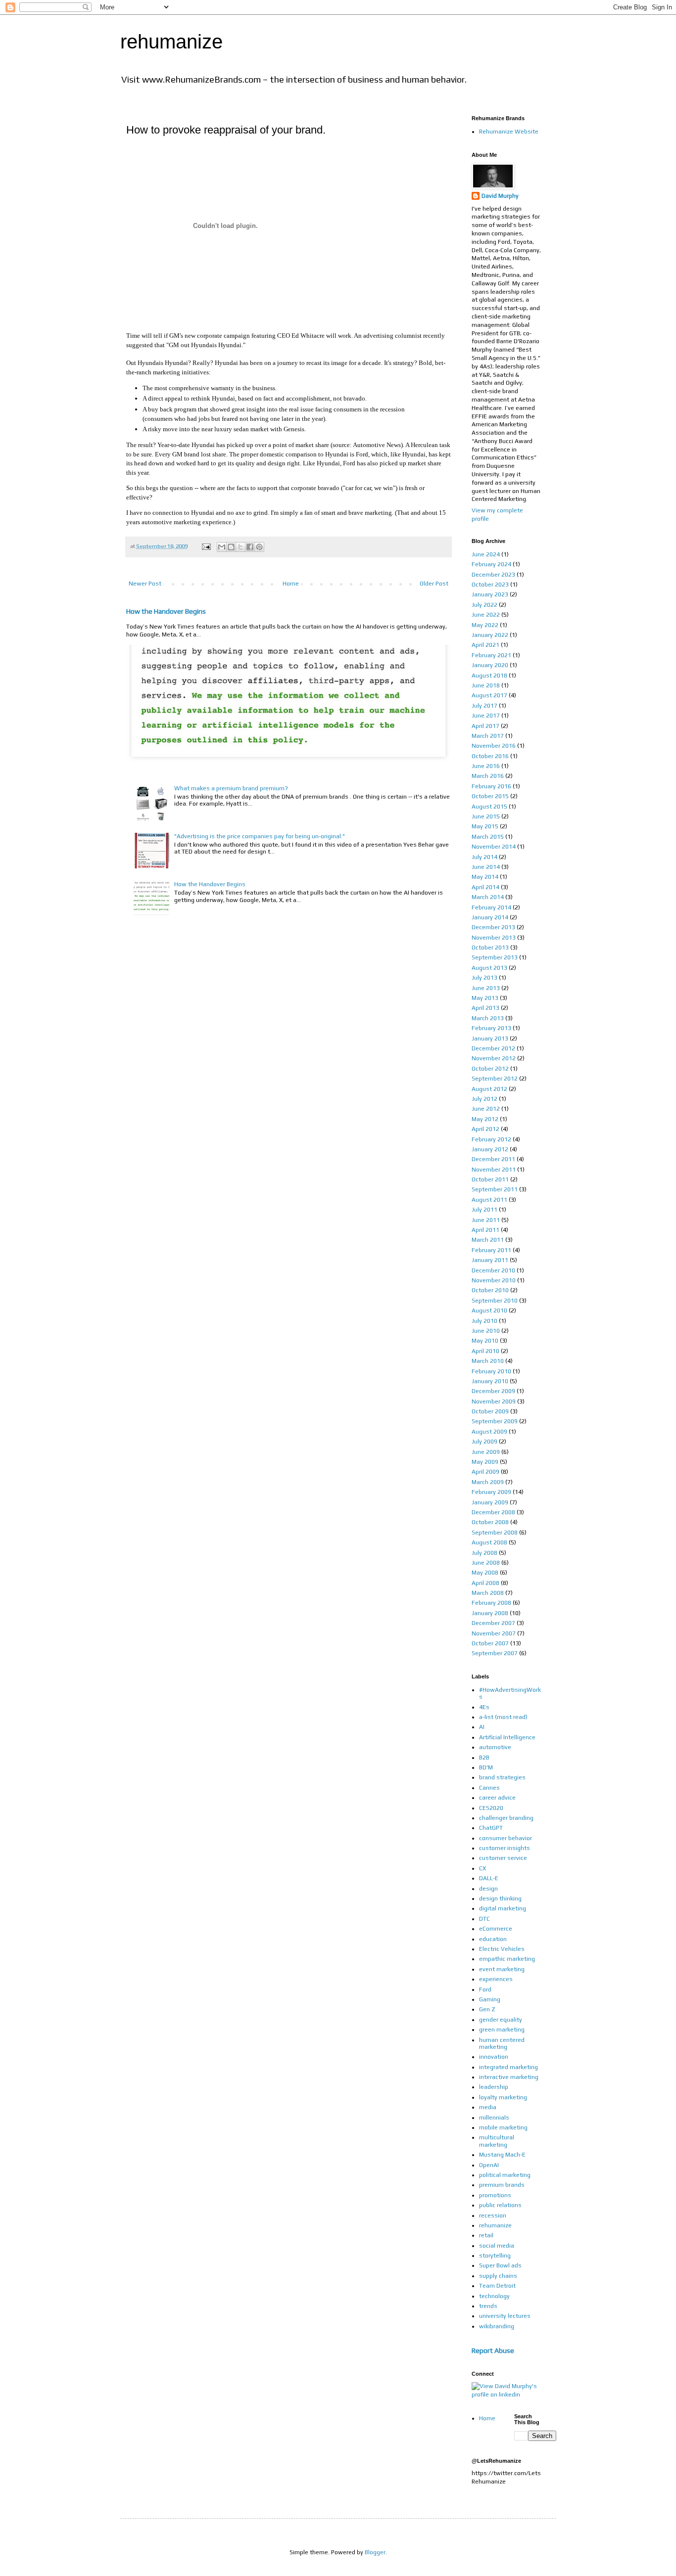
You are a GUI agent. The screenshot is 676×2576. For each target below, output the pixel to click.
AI (482, 1727)
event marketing (502, 1969)
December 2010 (493, 1270)
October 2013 (490, 948)
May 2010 (485, 1341)
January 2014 (490, 917)
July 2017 (484, 706)
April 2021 (485, 645)
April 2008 (485, 1583)
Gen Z (487, 2009)
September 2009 (495, 1421)
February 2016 (491, 786)
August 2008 (489, 1542)
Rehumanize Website (509, 132)
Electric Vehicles (502, 1949)
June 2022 (486, 615)
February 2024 (491, 564)
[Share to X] (241, 547)
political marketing (505, 2175)
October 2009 (490, 1411)
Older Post (434, 584)
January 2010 (490, 1381)
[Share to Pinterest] (259, 547)
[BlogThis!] (231, 547)
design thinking (500, 1898)
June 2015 (486, 816)
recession (493, 2215)
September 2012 (495, 1079)
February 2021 (491, 655)
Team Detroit (497, 2286)
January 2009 (490, 1502)
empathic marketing (507, 1959)
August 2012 (489, 1089)
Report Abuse (493, 2350)
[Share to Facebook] (250, 547)
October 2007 (490, 1643)
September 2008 (495, 1533)
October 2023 (490, 585)
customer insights (505, 1848)
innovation (494, 2057)
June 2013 (486, 988)
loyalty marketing (503, 2097)
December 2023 (493, 575)
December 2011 (493, 1159)
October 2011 (490, 1179)
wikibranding (497, 2326)
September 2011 (495, 1189)
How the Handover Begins (166, 611)
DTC (484, 1919)
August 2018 (489, 676)
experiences (496, 1979)
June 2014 (486, 867)
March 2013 (488, 1018)
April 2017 (485, 726)
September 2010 (495, 1301)
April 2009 (485, 1472)
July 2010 (484, 1321)
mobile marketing (503, 2127)
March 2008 (488, 1593)
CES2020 (491, 1808)
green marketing (502, 2030)
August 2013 (489, 968)
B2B (484, 1758)
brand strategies (502, 1777)
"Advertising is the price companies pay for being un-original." (260, 836)
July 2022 (484, 605)
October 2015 (490, 796)
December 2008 (493, 1512)
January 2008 (490, 1613)
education (493, 1939)
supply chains (498, 2276)
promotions (495, 2195)
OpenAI (489, 2165)
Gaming (490, 1999)
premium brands (502, 2185)
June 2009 (486, 1452)
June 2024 (486, 554)
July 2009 (484, 1442)
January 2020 (490, 665)
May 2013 (485, 998)
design (488, 1889)
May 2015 (485, 826)
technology (494, 2296)
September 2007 (495, 1653)
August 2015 (489, 807)
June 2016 (486, 766)
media (488, 2107)
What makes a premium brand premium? (231, 788)
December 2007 (493, 1623)
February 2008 (491, 1603)
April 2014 (485, 887)
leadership (494, 2087)
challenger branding (506, 1818)
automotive (495, 1747)
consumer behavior (506, 1838)
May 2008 (485, 1573)
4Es (484, 1707)
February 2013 (491, 1028)
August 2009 (489, 1432)
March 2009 (488, 1482)
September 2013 (495, 957)
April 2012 (485, 1129)
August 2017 (489, 695)
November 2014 (494, 847)
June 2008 (486, 1563)
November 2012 (494, 1058)
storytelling (495, 2256)
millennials (494, 2118)
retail (486, 2235)
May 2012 (485, 1119)
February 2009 (491, 1492)
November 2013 (494, 938)
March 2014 (488, 897)
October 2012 (490, 1069)
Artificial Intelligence (507, 1737)
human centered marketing (502, 2043)
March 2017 (488, 736)
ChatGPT (491, 1828)
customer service (503, 1858)
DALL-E (489, 1878)
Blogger (375, 2552)
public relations (500, 2205)
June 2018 (486, 685)
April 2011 (485, 1230)
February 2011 (491, 1250)
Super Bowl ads (500, 2265)
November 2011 (494, 1170)
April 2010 (485, 1351)
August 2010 (489, 1311)
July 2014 (484, 857)
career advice (497, 1798)
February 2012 (491, 1139)
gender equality (501, 2020)
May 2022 (485, 625)
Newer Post (145, 584)
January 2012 (490, 1149)
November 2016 (494, 746)
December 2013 (493, 927)
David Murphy (500, 196)
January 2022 (490, 635)
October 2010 (490, 1290)
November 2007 (494, 1633)
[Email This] (222, 547)
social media (497, 2246)
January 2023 (490, 594)
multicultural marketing (497, 2141)
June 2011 (486, 1220)
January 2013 (490, 1039)
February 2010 (491, 1371)
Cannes (489, 1788)
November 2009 (494, 1401)
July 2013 (484, 978)
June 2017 (486, 716)
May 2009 (485, 1462)
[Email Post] (206, 546)
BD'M (486, 1767)
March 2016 (488, 776)
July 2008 (484, 1553)
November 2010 (494, 1280)
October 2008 (490, 1522)
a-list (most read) (503, 1717)
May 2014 (485, 877)
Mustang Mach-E (502, 2155)
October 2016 (490, 756)
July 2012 (484, 1099)
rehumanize (171, 42)
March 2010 (488, 1361)
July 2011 (484, 1210)
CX (483, 1868)
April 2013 (485, 1008)
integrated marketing (508, 2067)
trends (488, 2306)
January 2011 (490, 1260)
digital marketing (503, 1908)
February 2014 (491, 907)
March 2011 (488, 1240)
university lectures (505, 2316)
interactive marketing (509, 2077)
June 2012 (486, 1109)
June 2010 (486, 1331)
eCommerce (496, 1929)
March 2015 (488, 837)
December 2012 (493, 1048)
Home (291, 584)
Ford (485, 1989)
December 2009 (493, 1391)
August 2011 (489, 1200)
